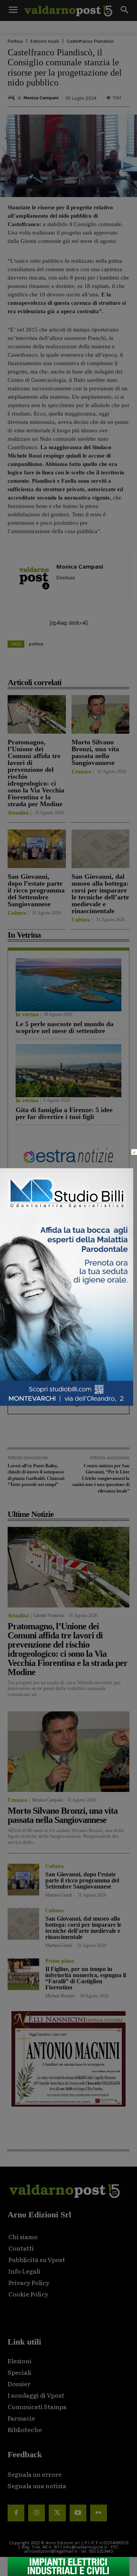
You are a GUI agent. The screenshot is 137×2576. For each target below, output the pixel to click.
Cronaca (81, 772)
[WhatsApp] (109, 665)
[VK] (92, 665)
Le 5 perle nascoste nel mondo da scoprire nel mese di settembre (65, 1027)
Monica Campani (41, 98)
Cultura (17, 913)
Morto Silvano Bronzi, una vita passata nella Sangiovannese (95, 752)
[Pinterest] (74, 665)
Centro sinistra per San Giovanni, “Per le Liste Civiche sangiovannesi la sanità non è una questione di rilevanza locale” (101, 1478)
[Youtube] (78, 2513)
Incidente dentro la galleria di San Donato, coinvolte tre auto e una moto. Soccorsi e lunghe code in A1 (67, 1396)
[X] (57, 665)
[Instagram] (37, 2513)
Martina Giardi (59, 1895)
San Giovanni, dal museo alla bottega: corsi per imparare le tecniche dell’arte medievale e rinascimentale (100, 894)
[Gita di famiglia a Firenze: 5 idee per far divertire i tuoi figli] (68, 1071)
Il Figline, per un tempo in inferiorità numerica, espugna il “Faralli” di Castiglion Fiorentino (86, 1978)
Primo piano (60, 1961)
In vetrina (27, 1015)
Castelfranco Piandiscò (90, 41)
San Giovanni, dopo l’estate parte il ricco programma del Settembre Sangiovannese (36, 890)
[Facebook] (39, 665)
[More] (127, 665)
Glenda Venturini (49, 1615)
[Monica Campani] (13, 98)
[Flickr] (99, 2513)
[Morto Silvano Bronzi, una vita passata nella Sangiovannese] (101, 714)
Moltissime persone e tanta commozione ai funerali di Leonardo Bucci (55, 1303)
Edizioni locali (45, 41)
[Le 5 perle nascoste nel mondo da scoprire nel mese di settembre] (68, 985)
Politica (15, 41)
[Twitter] (57, 2513)
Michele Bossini (60, 1996)
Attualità (18, 813)
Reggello (25, 1326)
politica (36, 644)
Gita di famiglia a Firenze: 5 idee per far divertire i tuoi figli (64, 1113)
